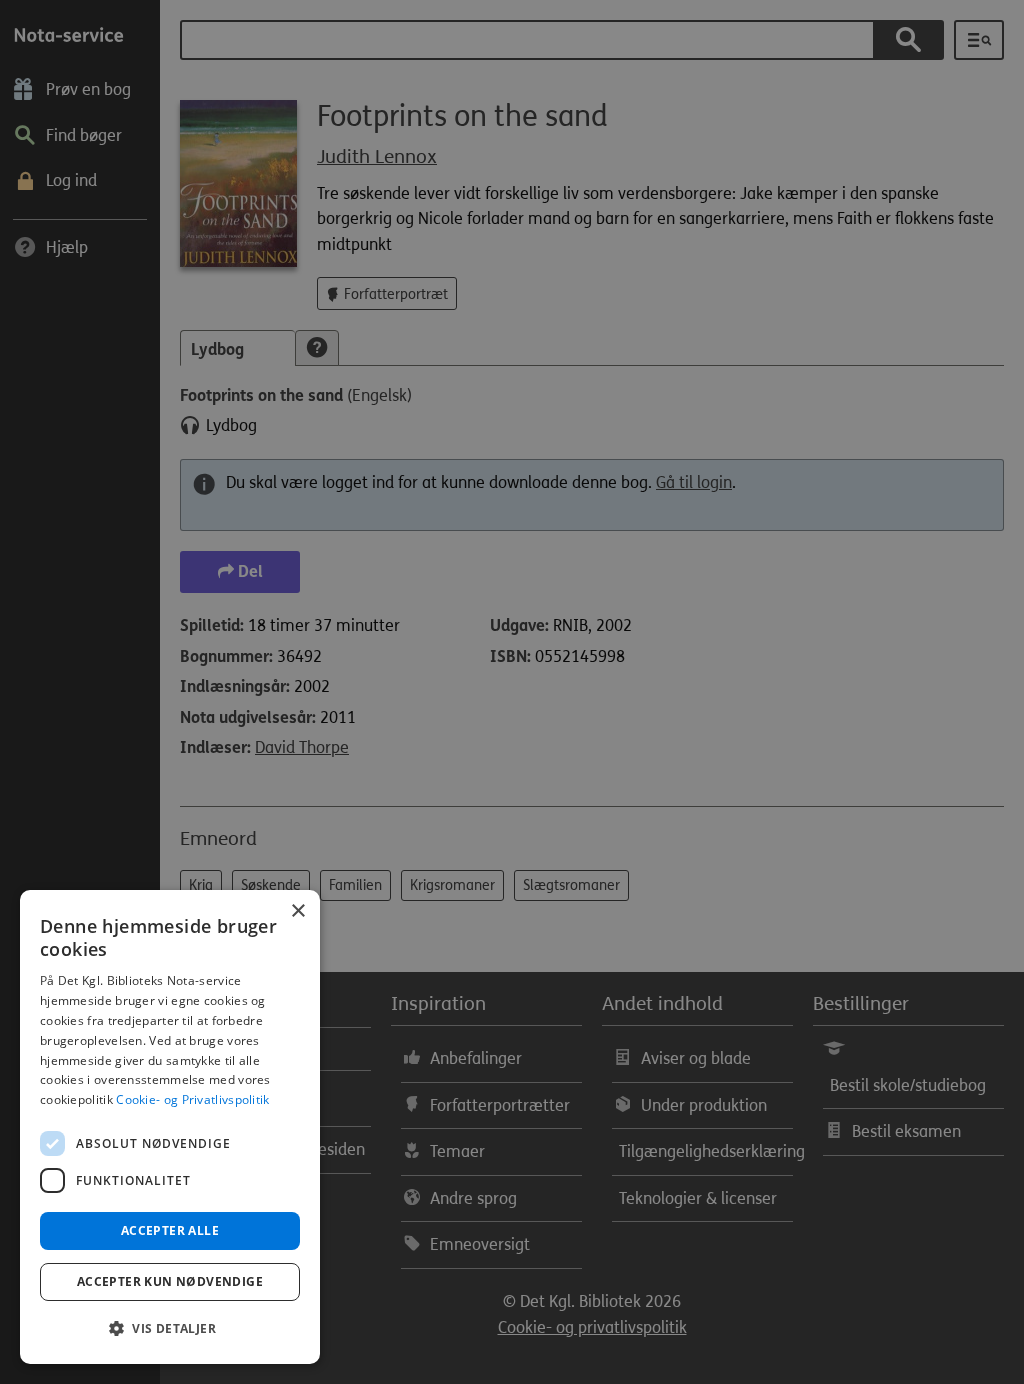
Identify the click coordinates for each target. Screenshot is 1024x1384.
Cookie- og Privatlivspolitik (192, 1099)
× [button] (297, 911)
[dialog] (170, 1127)
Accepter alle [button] (170, 1230)
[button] (170, 1329)
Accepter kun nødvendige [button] (170, 1281)
